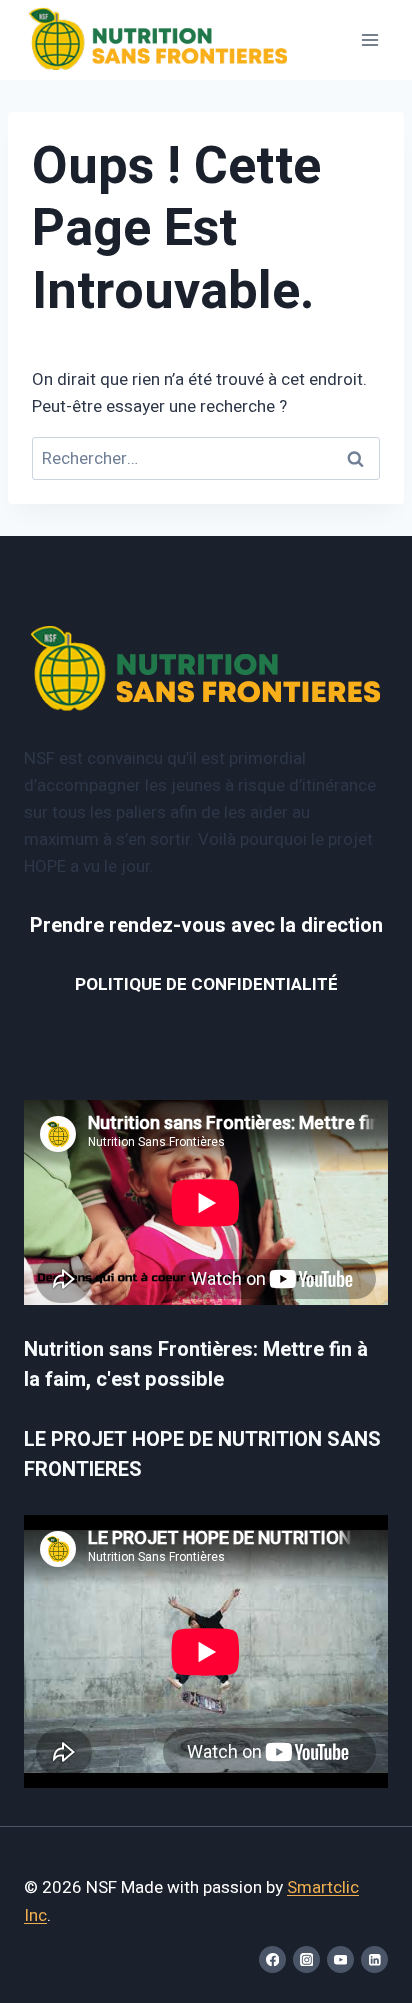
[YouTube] (340, 1959)
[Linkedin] (374, 1959)
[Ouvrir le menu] (369, 39)
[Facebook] (272, 1959)
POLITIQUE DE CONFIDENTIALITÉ (206, 984)
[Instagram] (306, 1959)
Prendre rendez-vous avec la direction (206, 925)
